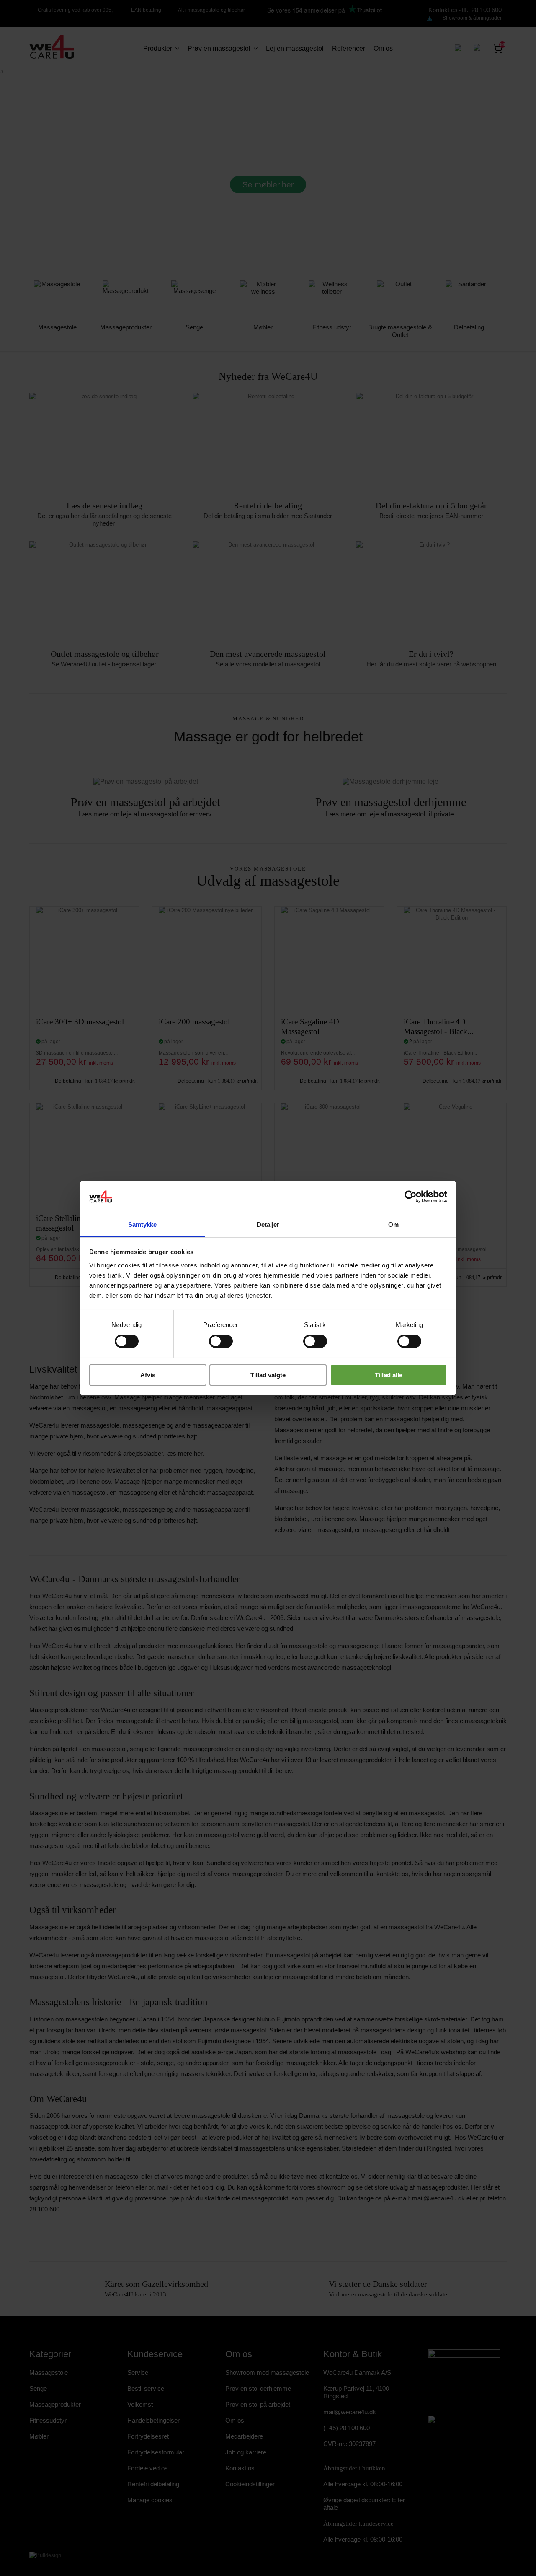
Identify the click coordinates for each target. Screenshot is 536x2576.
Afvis (148, 1375)
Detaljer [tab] (268, 1225)
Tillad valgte (268, 1375)
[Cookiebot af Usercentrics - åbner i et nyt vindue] (411, 1197)
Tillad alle (389, 1375)
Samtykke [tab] (143, 1225)
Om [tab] (393, 1225)
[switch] (212, 1338)
